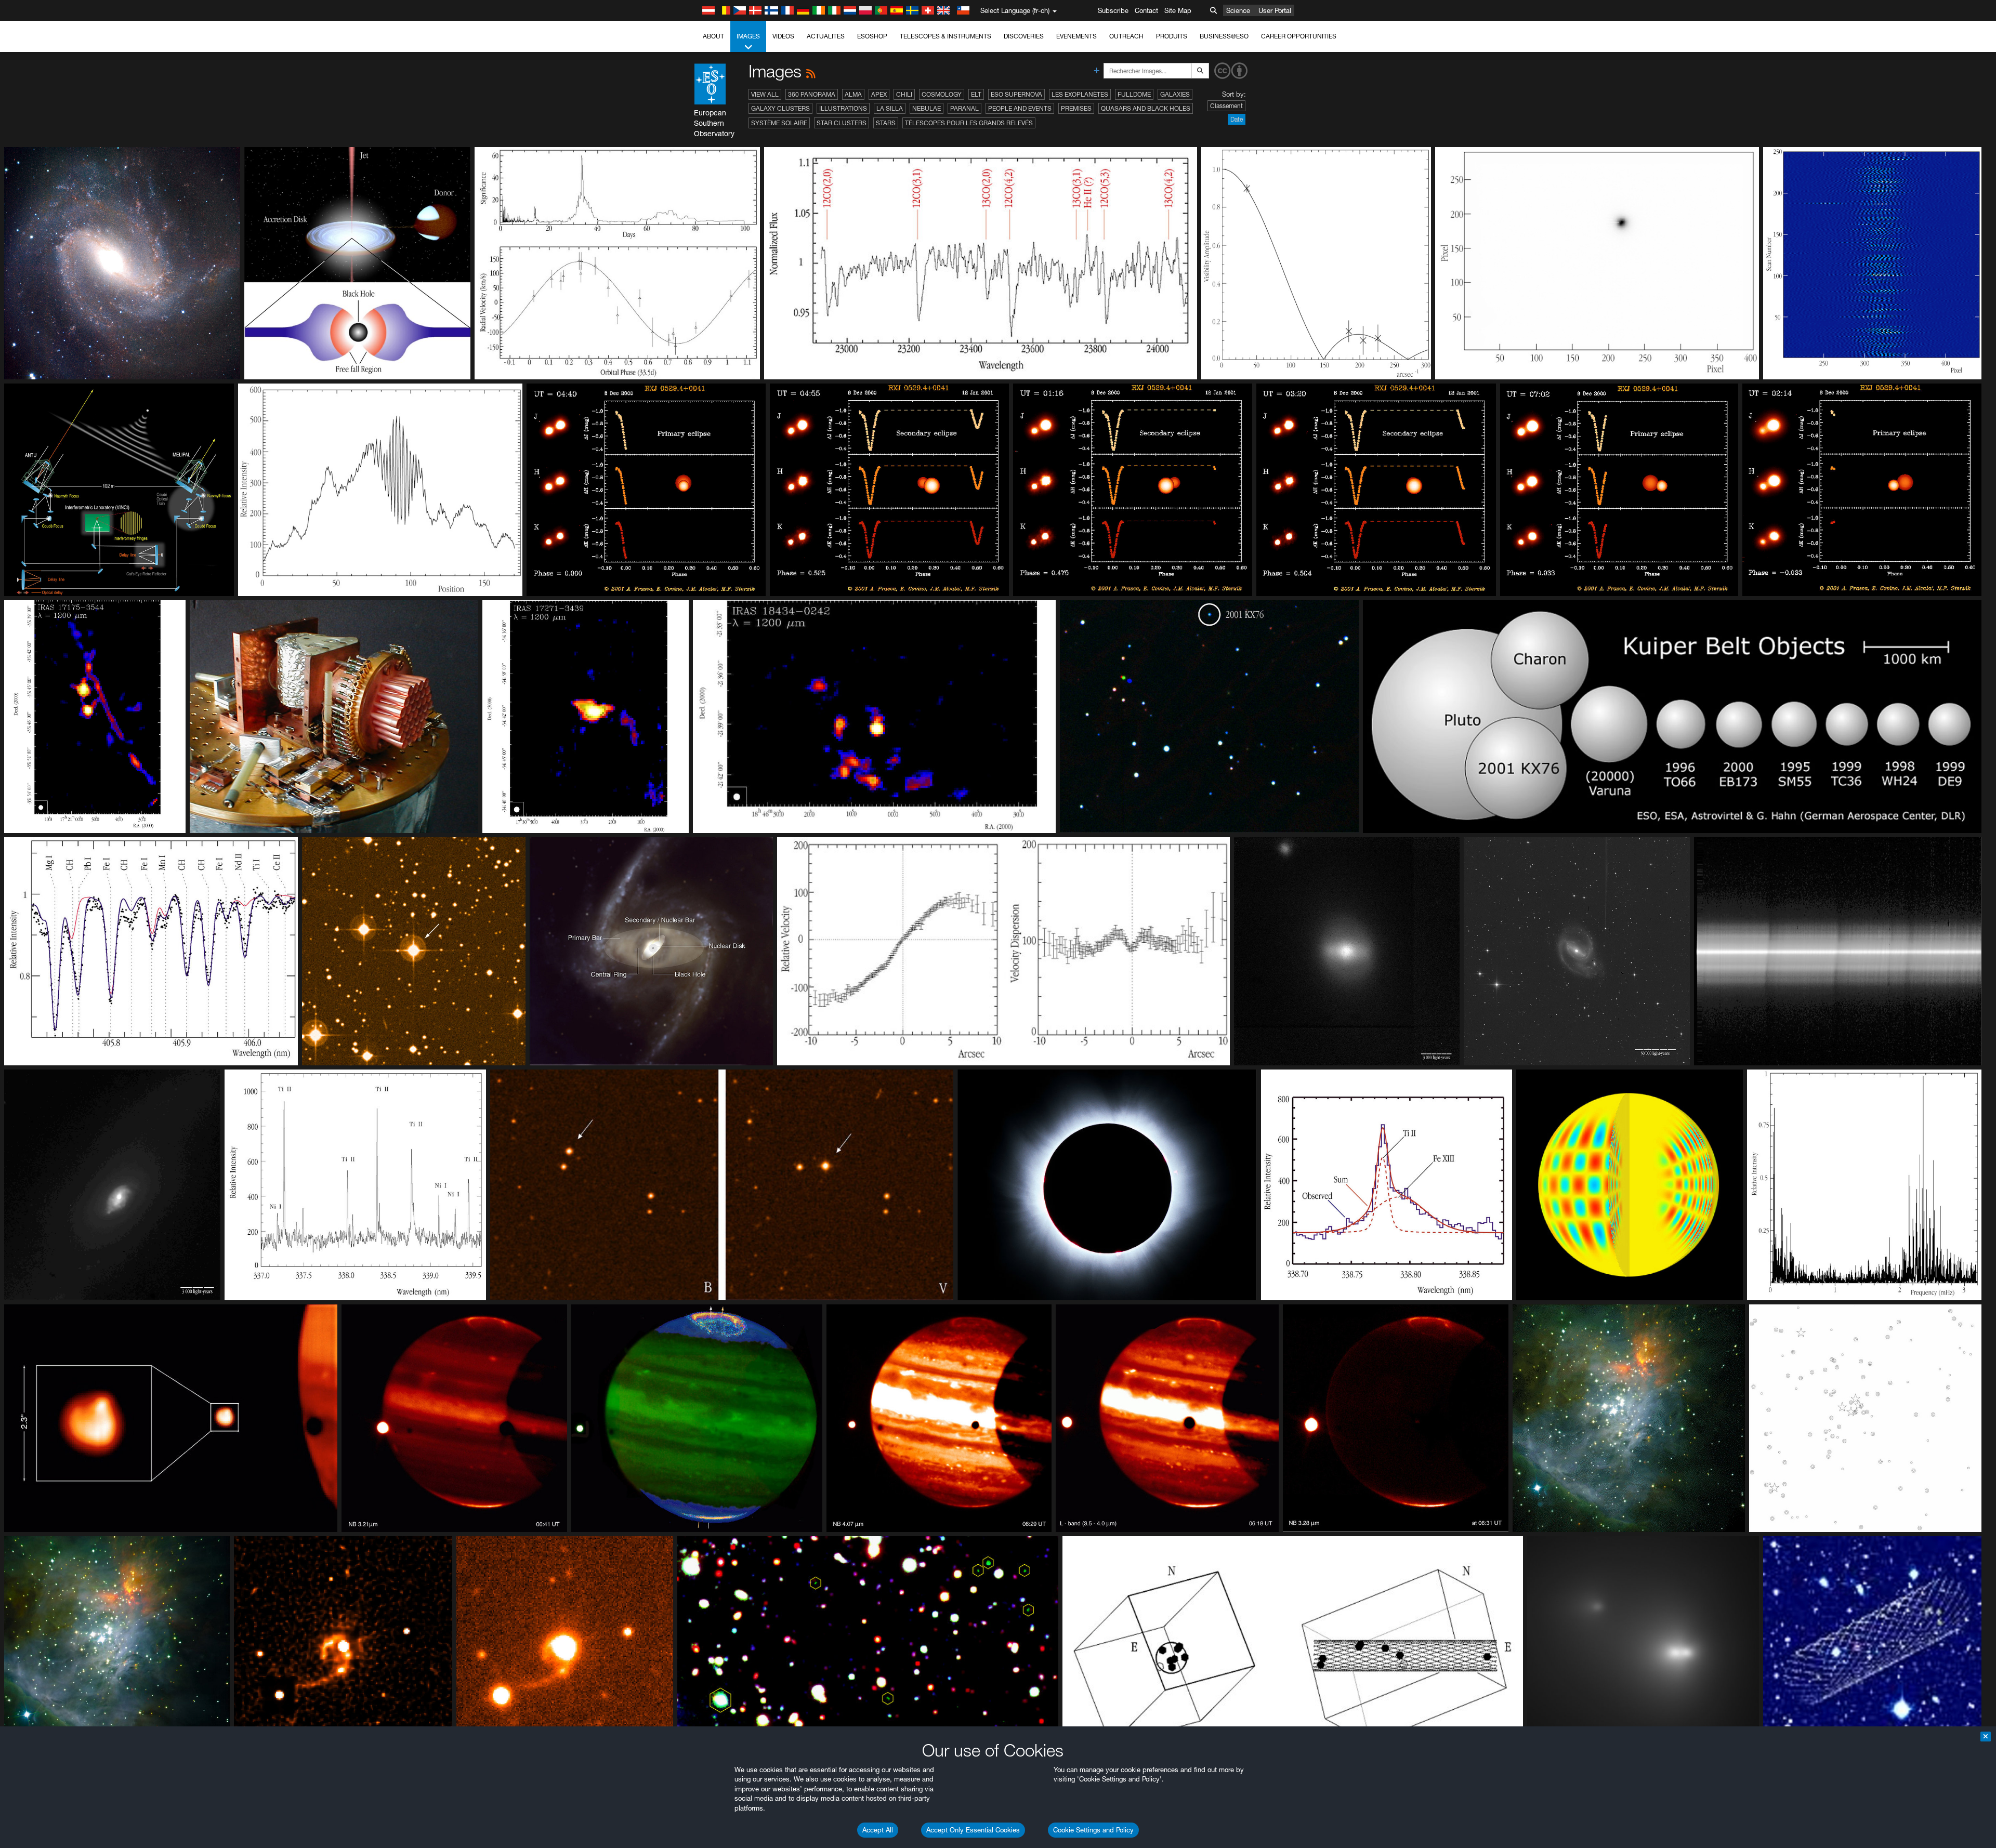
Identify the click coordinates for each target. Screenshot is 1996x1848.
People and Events (1020, 108)
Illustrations (843, 108)
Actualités (826, 36)
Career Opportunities (1299, 36)
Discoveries (1024, 36)
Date (1237, 119)
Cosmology (942, 94)
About (713, 36)
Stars (886, 123)
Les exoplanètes (1080, 94)
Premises (1076, 108)
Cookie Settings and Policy (1093, 1830)
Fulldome (1134, 94)
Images (748, 36)
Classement (1226, 106)
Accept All (878, 1830)
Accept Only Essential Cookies (973, 1830)
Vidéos (783, 36)
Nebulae (927, 108)
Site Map (1178, 10)
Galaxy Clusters (780, 108)
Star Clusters (842, 123)
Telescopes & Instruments (946, 36)
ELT (976, 94)
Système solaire (779, 123)
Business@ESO (1224, 36)
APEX (879, 94)
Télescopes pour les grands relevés (969, 123)
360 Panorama (812, 94)
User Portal (1275, 10)
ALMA (853, 94)
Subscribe (1113, 10)
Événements (1076, 36)
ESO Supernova (1016, 94)
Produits (1172, 36)
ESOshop (872, 36)
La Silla (890, 108)
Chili (904, 94)
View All (765, 94)
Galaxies (1175, 94)
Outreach (1126, 36)
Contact (1146, 10)
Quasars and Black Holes (1146, 108)
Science (1238, 10)
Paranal (964, 108)
